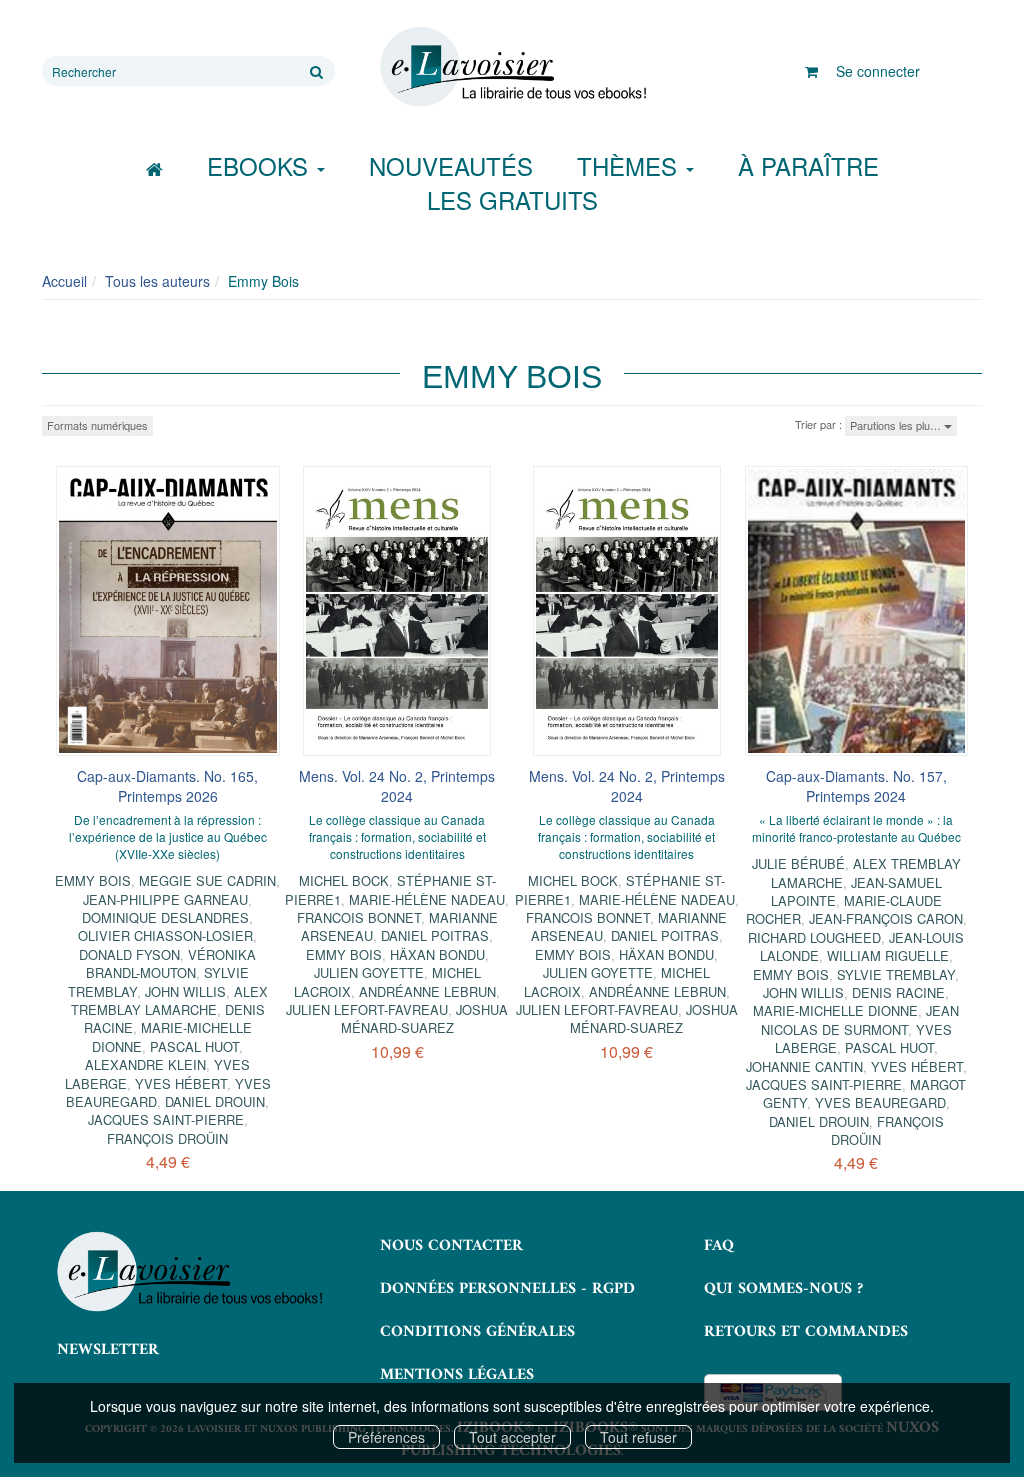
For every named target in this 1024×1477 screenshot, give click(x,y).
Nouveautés (451, 165)
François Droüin (167, 1138)
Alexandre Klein (145, 1064)
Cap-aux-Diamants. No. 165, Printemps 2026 (167, 786)
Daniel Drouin (215, 1101)
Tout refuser (638, 1437)
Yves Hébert (181, 1083)
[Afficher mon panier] (811, 71)
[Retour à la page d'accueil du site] (511, 67)
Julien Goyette (369, 972)
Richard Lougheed (814, 937)
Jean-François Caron (886, 918)
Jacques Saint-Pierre (166, 1119)
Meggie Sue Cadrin (207, 880)
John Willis (185, 991)
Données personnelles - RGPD (507, 1289)
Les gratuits (512, 199)
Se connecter (878, 71)
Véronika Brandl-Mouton (171, 963)
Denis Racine (898, 992)
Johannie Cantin (804, 1066)
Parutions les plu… (897, 425)
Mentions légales (457, 1375)
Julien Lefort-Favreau (367, 1009)
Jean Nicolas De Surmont (860, 1019)
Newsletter (108, 1350)
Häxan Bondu (437, 954)
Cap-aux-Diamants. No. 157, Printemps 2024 (856, 786)
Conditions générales (477, 1332)
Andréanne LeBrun (427, 991)
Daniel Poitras (435, 935)
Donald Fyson (129, 954)
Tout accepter (512, 1437)
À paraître (808, 165)
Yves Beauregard (880, 1102)
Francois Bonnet (359, 917)
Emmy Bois (93, 880)
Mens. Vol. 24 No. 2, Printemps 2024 (397, 786)
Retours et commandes (806, 1332)
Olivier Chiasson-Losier (165, 935)
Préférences (386, 1437)
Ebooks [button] (261, 165)
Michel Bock (344, 880)
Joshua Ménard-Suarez (425, 1018)
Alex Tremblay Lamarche (169, 1000)
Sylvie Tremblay (896, 974)
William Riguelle (888, 955)
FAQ (719, 1246)
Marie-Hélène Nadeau (427, 899)
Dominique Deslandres (165, 917)
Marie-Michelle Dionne (835, 1010)
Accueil (64, 281)
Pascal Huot (194, 1046)
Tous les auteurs (157, 281)
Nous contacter (451, 1246)
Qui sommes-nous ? (783, 1289)
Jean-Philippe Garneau (165, 899)
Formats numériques (97, 425)
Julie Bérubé (798, 863)
